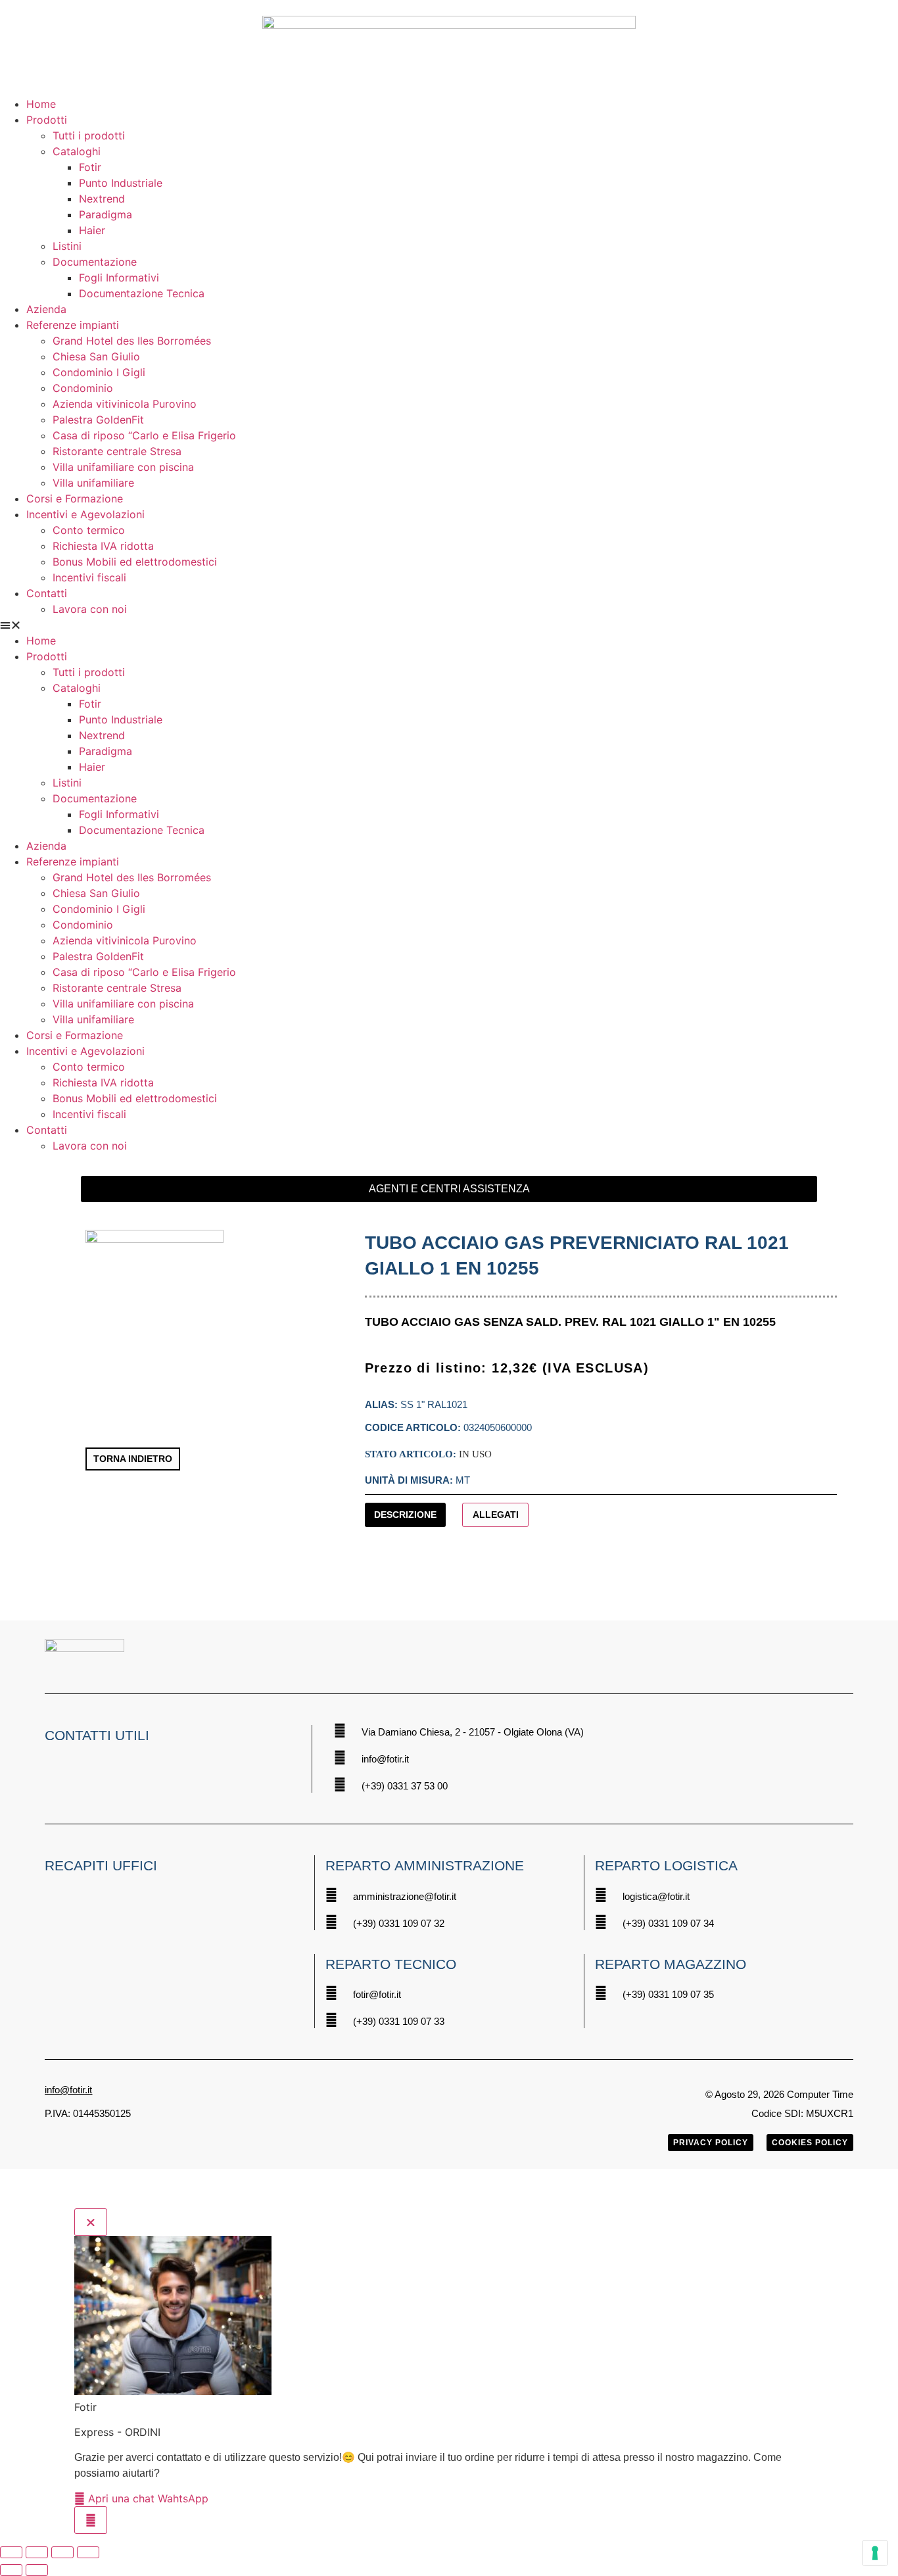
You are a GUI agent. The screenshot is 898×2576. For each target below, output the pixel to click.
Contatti (47, 593)
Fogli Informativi (119, 278)
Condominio (83, 388)
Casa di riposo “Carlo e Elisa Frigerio (144, 435)
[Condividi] (62, 2552)
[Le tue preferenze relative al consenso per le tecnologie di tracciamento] (875, 2553)
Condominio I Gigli (99, 372)
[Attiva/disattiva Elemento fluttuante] (91, 2520)
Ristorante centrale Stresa (117, 451)
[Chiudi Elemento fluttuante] (91, 2222)
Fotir (90, 167)
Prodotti (47, 120)
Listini (67, 246)
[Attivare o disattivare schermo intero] (37, 2552)
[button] (449, 625)
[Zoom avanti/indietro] (11, 2552)
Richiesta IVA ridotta (103, 546)
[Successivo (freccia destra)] (37, 2570)
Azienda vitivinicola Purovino (125, 404)
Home (41, 104)
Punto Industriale (121, 183)
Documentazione (95, 262)
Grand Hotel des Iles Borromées (132, 341)
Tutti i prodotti (89, 135)
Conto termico (89, 530)
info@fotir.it (68, 2090)
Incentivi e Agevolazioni (85, 514)
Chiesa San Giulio (96, 356)
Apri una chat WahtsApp (147, 2498)
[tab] (406, 1515)
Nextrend (102, 199)
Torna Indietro (133, 1459)
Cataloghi (77, 151)
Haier (92, 230)
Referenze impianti (73, 325)
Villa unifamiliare (93, 483)
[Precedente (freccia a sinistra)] (11, 2570)
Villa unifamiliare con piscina (123, 467)
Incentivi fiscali (89, 577)
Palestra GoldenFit (98, 420)
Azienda (46, 309)
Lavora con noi (90, 609)
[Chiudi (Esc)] (88, 2552)
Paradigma (106, 214)
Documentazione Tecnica (142, 293)
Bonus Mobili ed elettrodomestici (135, 562)
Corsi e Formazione (75, 498)
